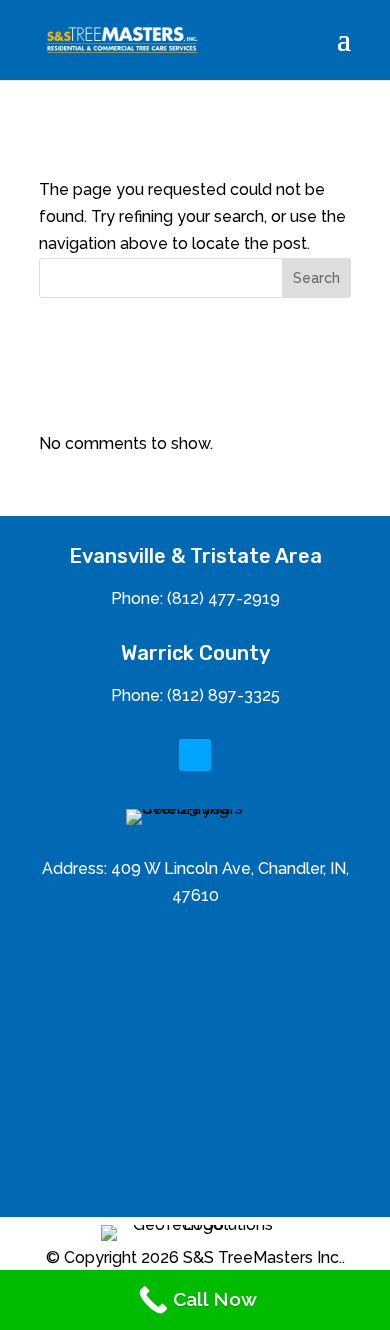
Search (316, 278)
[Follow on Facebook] (195, 755)
